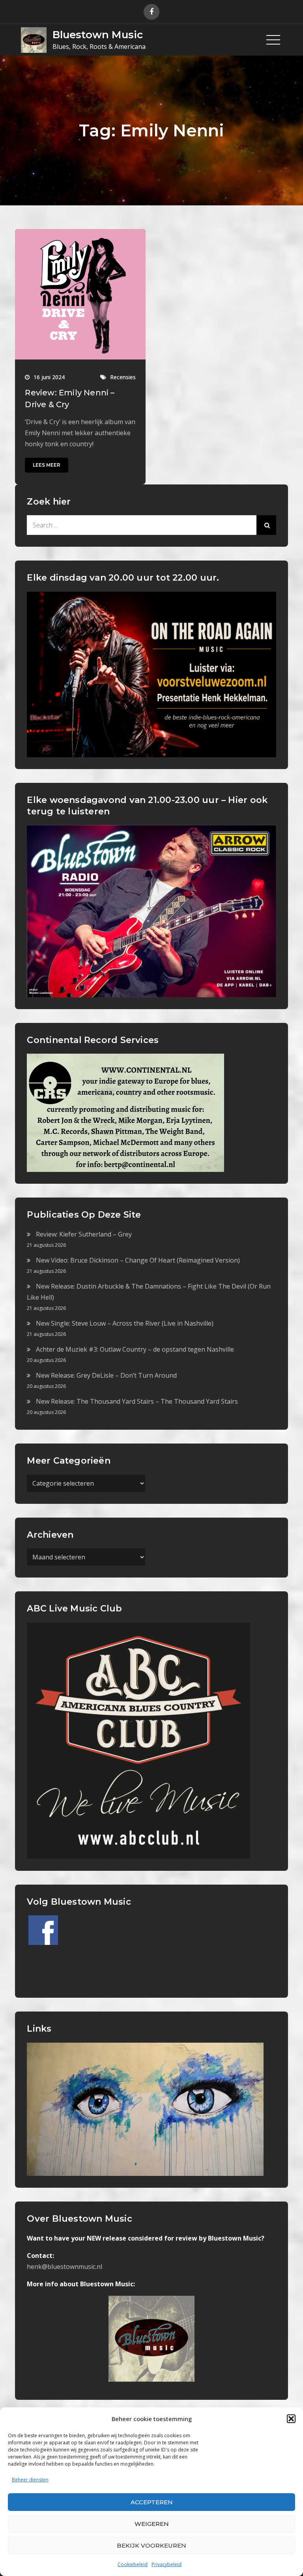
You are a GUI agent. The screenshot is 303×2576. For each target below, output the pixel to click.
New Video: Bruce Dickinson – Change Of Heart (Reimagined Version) (138, 1260)
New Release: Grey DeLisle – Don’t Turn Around (106, 1375)
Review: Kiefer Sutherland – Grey (84, 1234)
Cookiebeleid (133, 2564)
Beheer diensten (30, 2480)
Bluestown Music (98, 35)
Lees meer (47, 465)
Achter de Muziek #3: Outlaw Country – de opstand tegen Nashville (135, 1349)
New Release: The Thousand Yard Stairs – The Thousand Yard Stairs (137, 1401)
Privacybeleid (166, 2564)
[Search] (266, 525)
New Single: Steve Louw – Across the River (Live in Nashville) (125, 1323)
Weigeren (152, 2524)
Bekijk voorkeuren (151, 2545)
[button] (291, 2419)
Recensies (123, 377)
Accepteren (152, 2502)
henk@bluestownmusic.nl (65, 2267)
